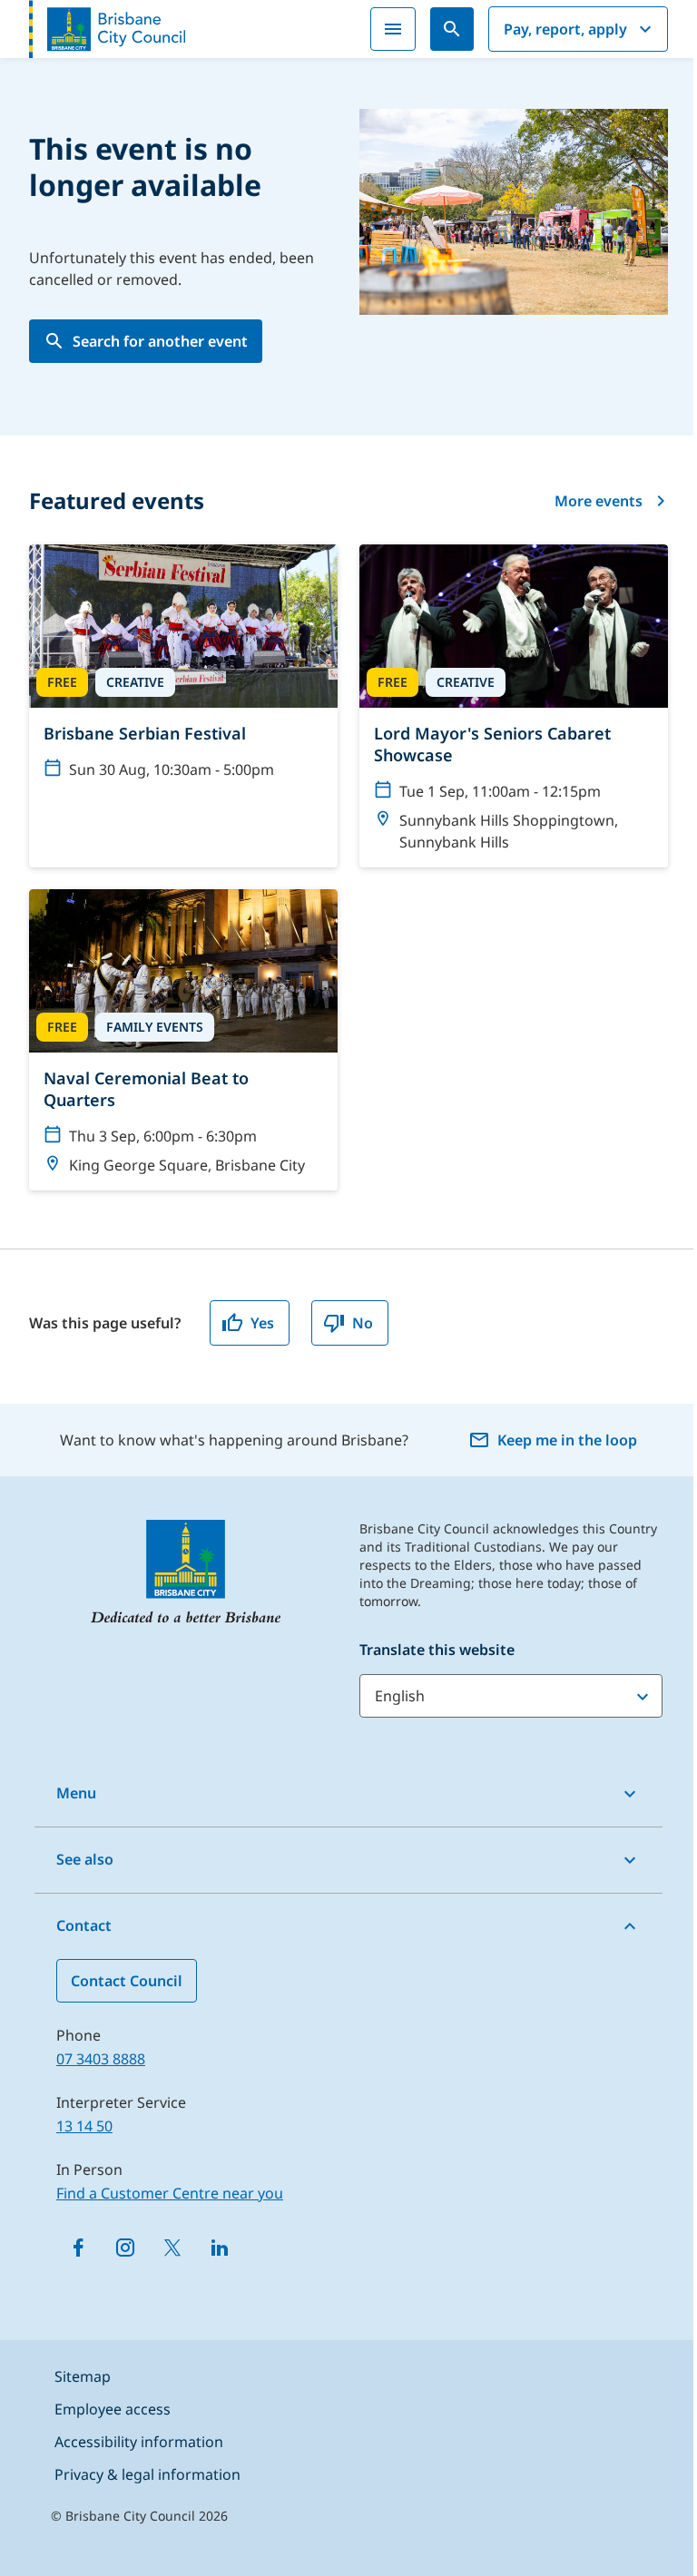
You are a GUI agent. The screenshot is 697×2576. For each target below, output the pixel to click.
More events (599, 501)
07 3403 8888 (101, 2059)
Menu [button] (76, 1793)
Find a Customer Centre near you (170, 2193)
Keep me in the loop (567, 1440)
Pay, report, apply (565, 29)
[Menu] (393, 29)
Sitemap (83, 2376)
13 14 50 (84, 2126)
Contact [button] (84, 1925)
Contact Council (127, 1981)
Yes (262, 1323)
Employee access (113, 2409)
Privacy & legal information (147, 2474)
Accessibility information (139, 2442)
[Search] (452, 29)
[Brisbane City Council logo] (107, 29)
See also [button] (85, 1859)
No (363, 1323)
